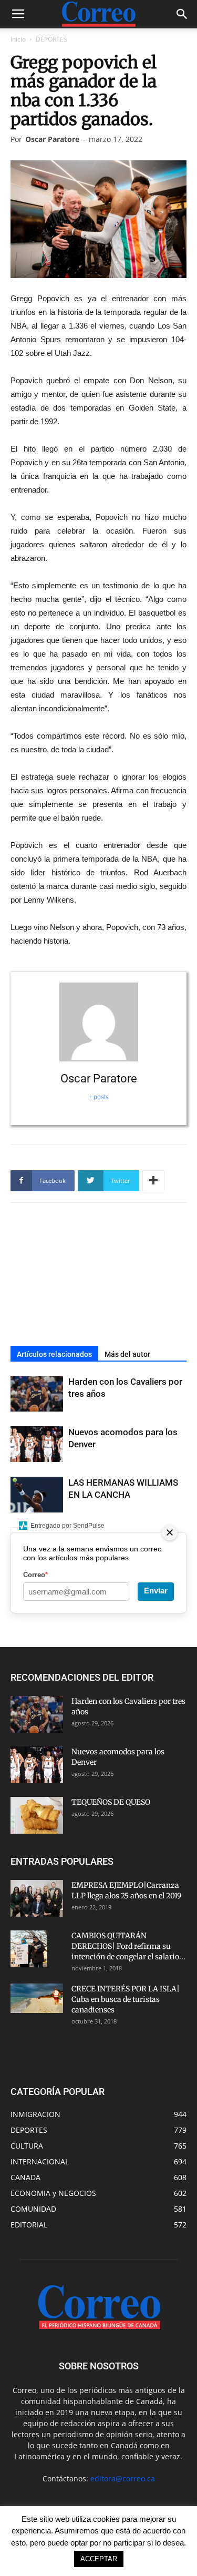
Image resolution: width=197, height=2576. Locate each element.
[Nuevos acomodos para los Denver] (37, 1444)
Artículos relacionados (54, 1354)
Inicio (18, 39)
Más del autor (127, 1354)
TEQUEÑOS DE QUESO (111, 1802)
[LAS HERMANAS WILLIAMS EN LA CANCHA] (37, 1495)
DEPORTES (51, 39)
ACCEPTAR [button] (99, 2559)
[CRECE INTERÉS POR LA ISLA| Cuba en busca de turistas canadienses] (37, 1998)
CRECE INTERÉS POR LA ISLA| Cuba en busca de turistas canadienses (126, 1999)
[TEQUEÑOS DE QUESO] (37, 1815)
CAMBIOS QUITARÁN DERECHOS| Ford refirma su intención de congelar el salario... (128, 1946)
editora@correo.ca (123, 2478)
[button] (182, 14)
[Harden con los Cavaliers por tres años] (37, 1394)
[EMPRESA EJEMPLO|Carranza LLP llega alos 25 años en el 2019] (37, 1898)
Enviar (156, 1591)
